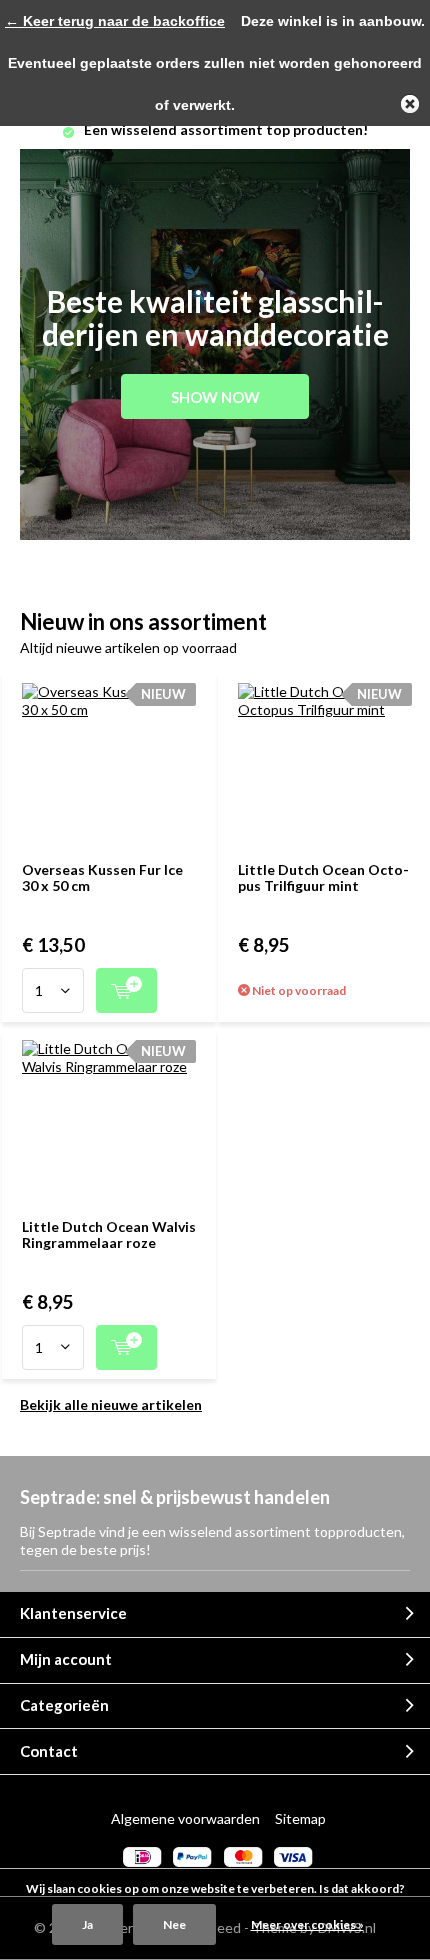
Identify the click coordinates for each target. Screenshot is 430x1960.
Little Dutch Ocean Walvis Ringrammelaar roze (109, 1234)
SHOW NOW (215, 397)
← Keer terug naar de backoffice (115, 21)
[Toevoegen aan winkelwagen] (126, 990)
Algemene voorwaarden (185, 1818)
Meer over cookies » (307, 1924)
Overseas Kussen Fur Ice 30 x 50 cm (102, 877)
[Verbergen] (410, 104)
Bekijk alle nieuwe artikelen (111, 1404)
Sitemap (300, 1818)
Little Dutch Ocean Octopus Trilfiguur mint (323, 877)
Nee (174, 1924)
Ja (87, 1924)
